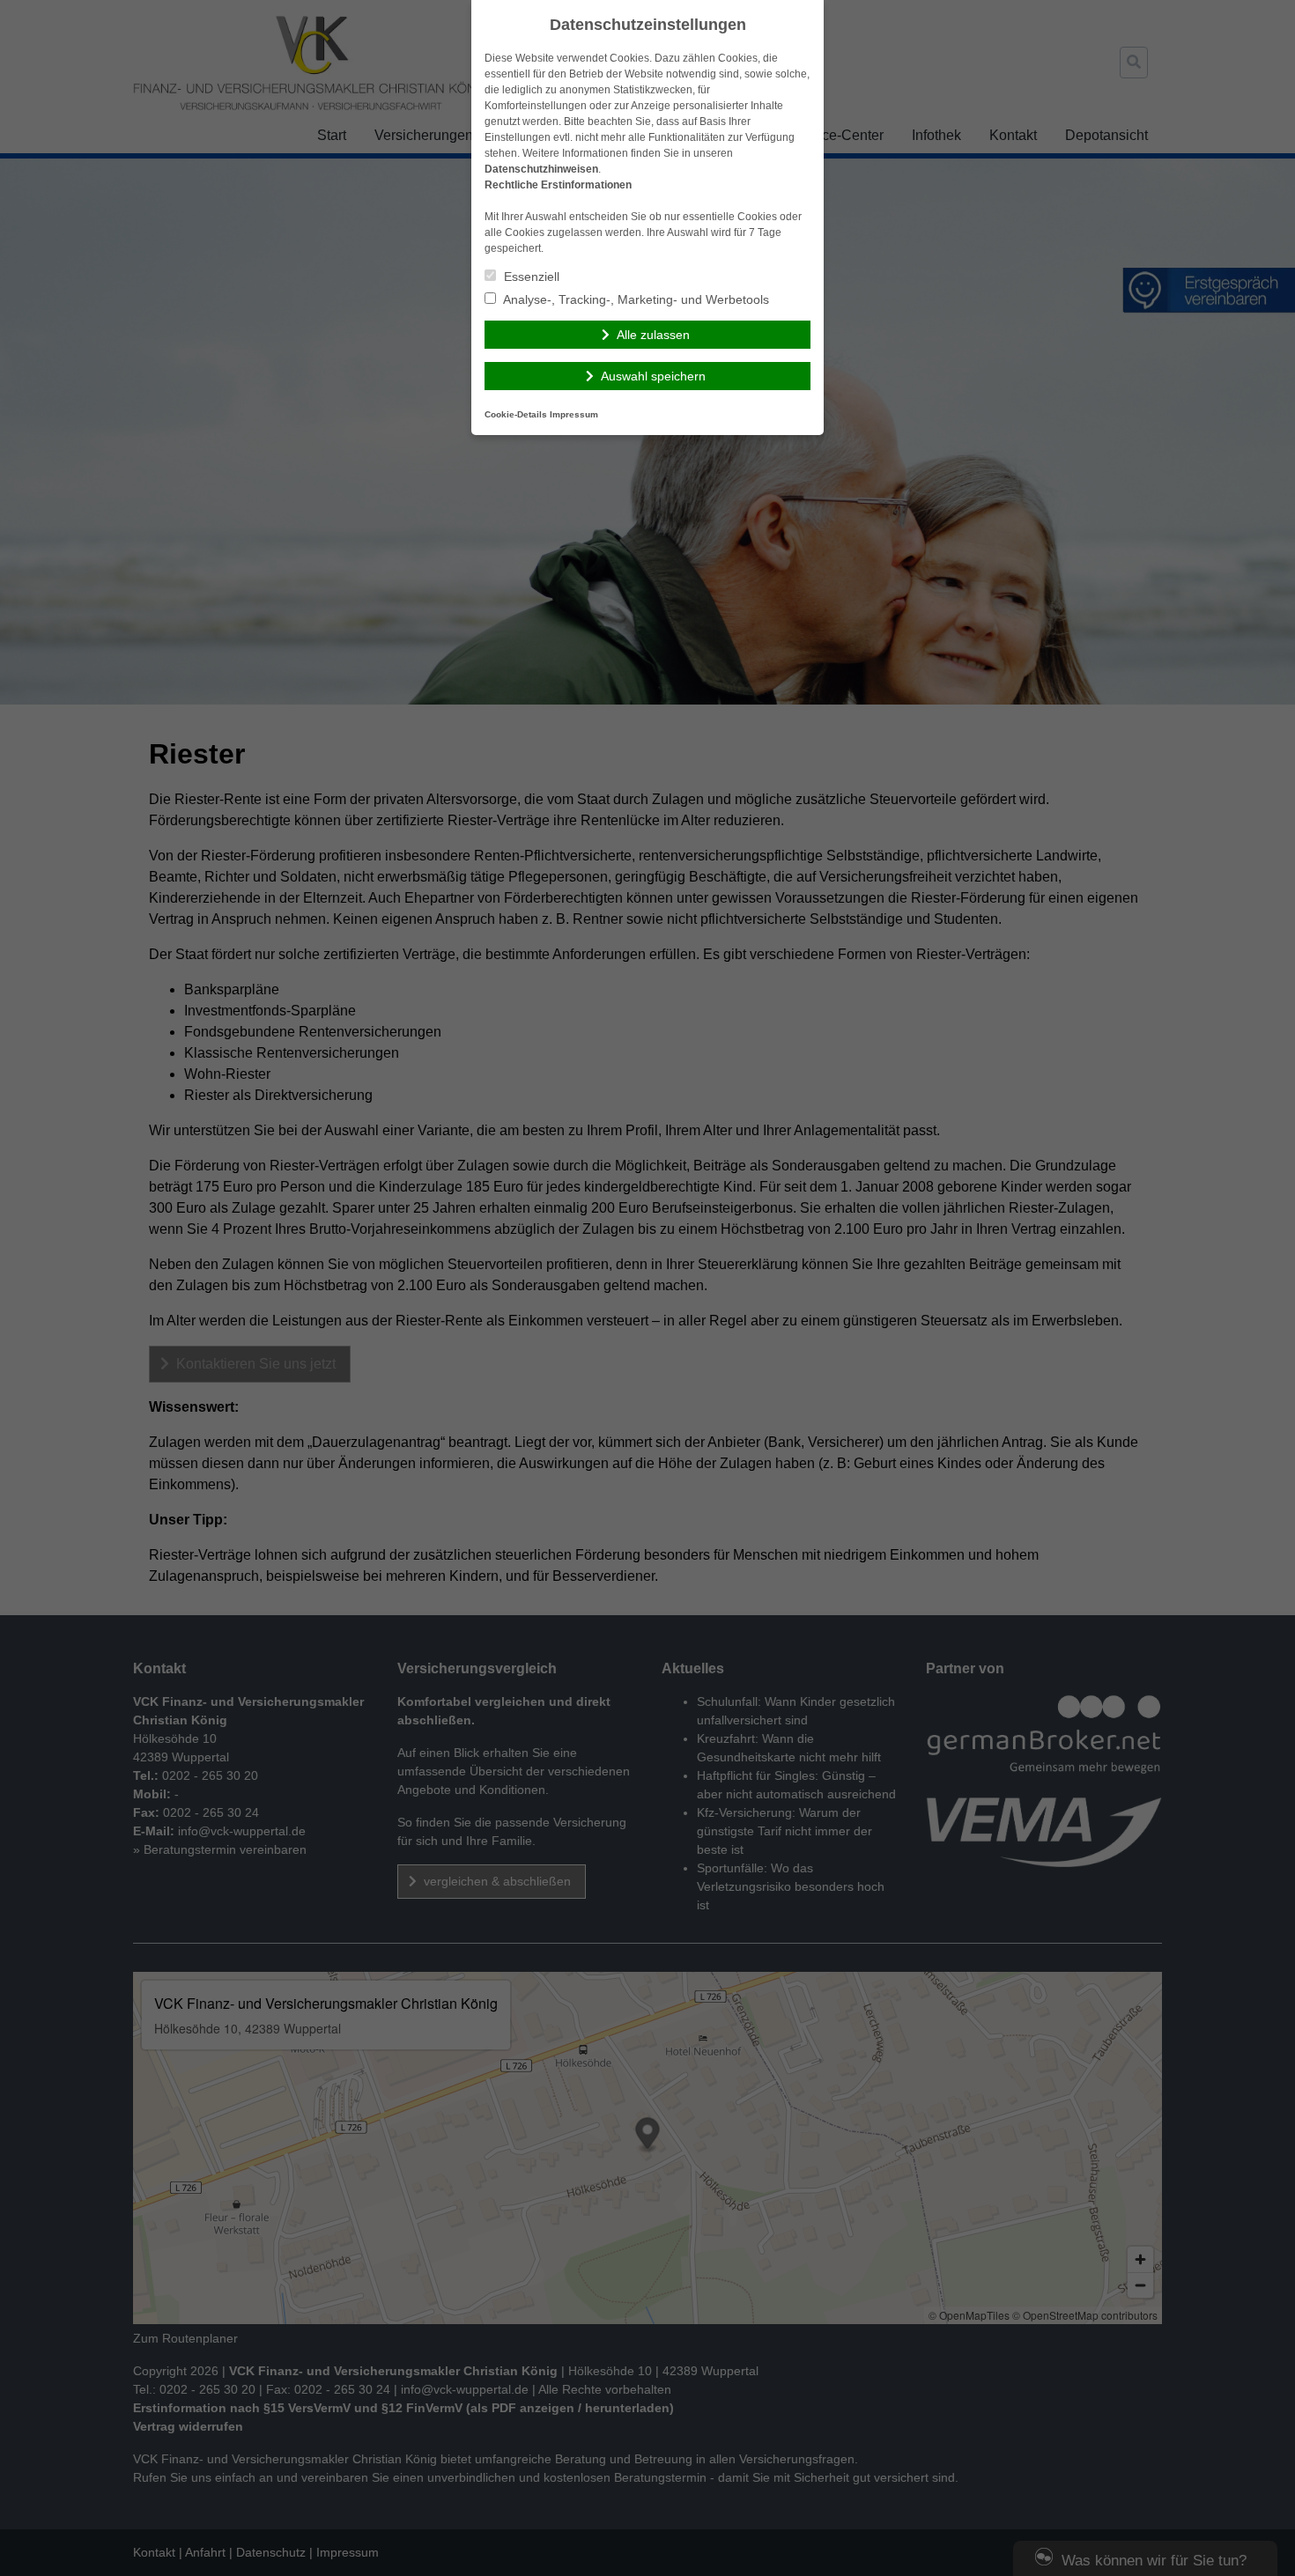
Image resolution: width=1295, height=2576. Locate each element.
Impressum (574, 414)
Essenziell (530, 277)
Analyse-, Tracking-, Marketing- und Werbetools (635, 299)
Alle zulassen (653, 335)
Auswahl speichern (653, 376)
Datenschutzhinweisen (541, 169)
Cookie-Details (516, 414)
